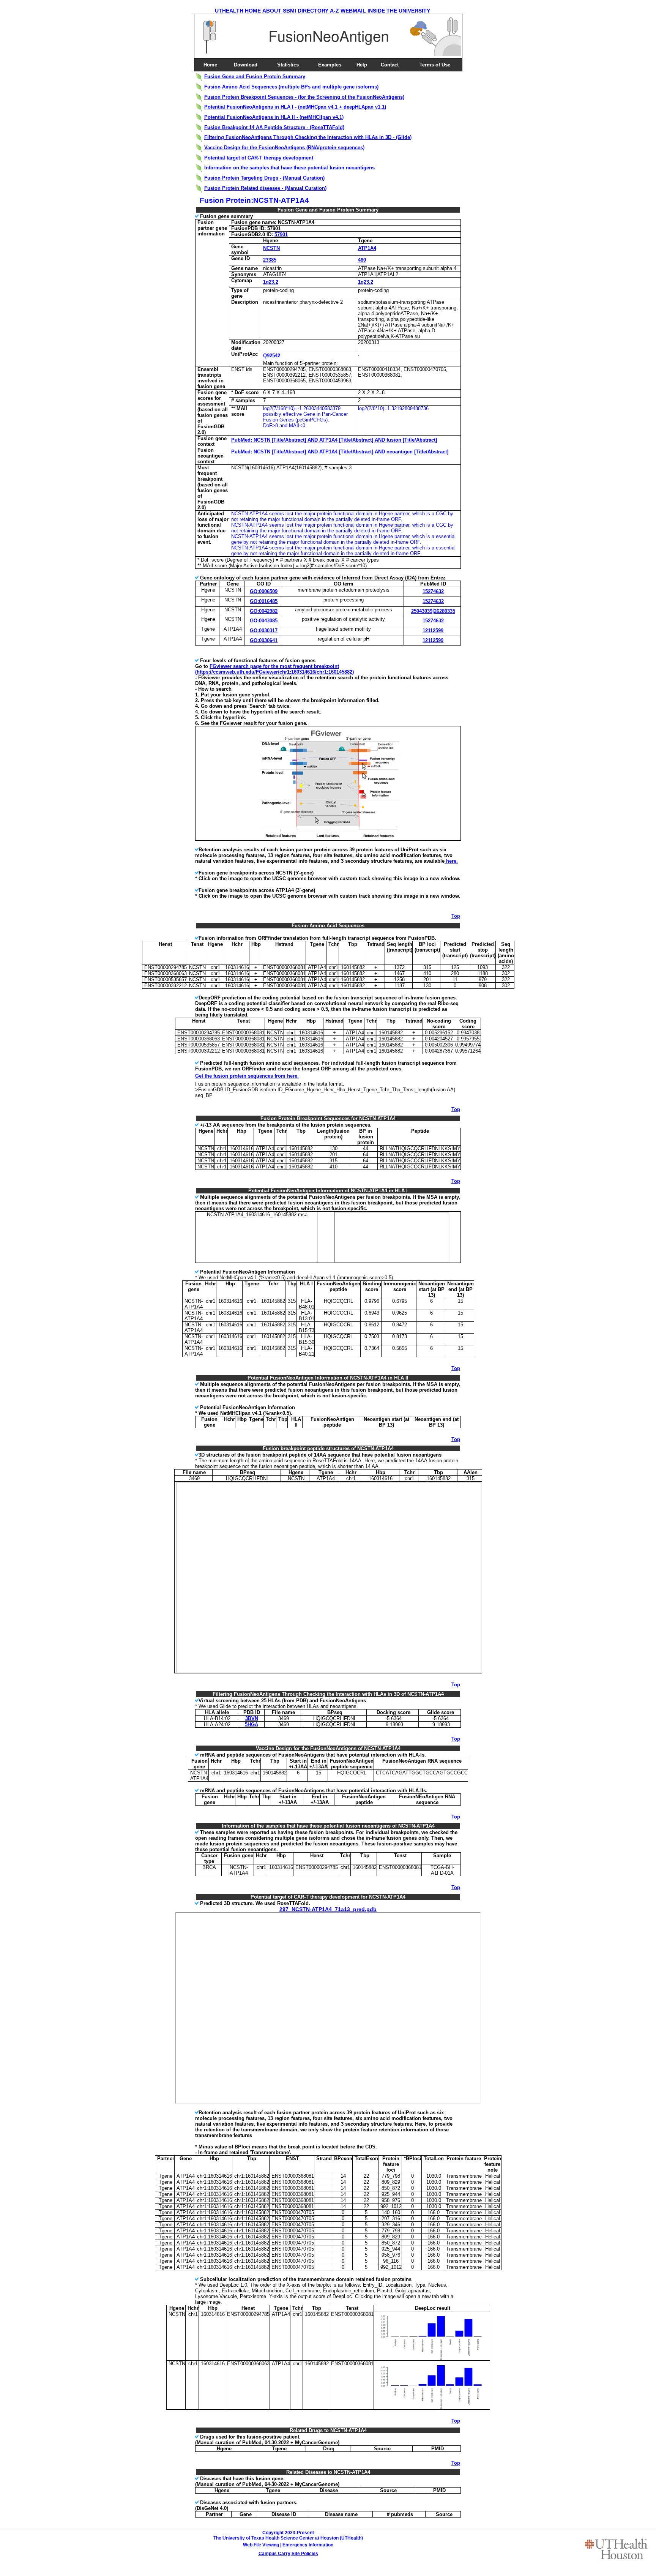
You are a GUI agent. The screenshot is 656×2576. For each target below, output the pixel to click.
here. (451, 861)
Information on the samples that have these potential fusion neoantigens (289, 168)
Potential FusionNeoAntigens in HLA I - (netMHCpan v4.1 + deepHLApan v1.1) (295, 107)
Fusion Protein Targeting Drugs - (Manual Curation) (264, 178)
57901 (281, 234)
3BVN (252, 1718)
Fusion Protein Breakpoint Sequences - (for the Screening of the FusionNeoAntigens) (304, 97)
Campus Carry (274, 2554)
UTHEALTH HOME (238, 11)
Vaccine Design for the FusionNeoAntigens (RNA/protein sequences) (284, 148)
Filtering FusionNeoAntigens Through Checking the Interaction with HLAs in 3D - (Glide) (308, 137)
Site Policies (305, 2554)
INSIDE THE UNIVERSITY (399, 11)
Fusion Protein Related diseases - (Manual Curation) (265, 188)
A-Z (334, 11)
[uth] (616, 2549)
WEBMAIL (353, 11)
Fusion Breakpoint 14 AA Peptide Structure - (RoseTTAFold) (274, 127)
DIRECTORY (313, 11)
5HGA (252, 1724)
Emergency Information (308, 2545)
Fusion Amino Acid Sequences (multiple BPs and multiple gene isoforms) (291, 87)
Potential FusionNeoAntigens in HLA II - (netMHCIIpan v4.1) (274, 117)
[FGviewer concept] (329, 839)
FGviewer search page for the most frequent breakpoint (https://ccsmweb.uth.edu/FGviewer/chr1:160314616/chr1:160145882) (274, 669)
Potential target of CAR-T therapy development (259, 158)
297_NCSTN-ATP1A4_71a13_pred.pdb (328, 1909)
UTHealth (351, 2538)
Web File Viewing (261, 2545)
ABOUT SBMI (279, 11)
